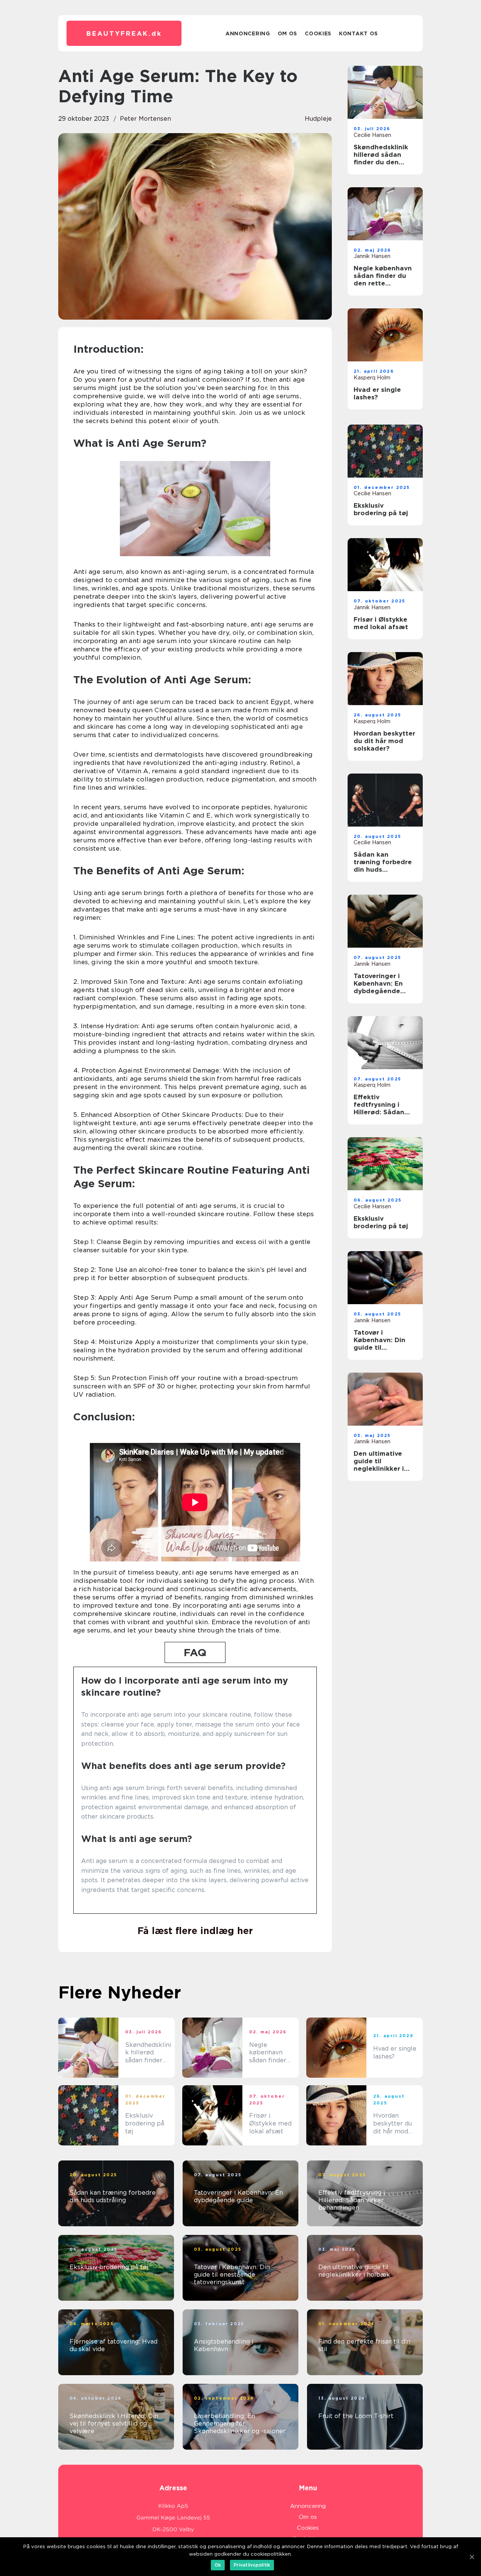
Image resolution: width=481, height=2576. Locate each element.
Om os (288, 33)
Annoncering (248, 33)
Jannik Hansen (372, 256)
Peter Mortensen (145, 119)
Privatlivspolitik (252, 2565)
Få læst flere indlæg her (195, 1931)
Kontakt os (358, 33)
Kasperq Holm (372, 378)
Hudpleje (318, 119)
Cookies (318, 33)
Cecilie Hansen (372, 135)
